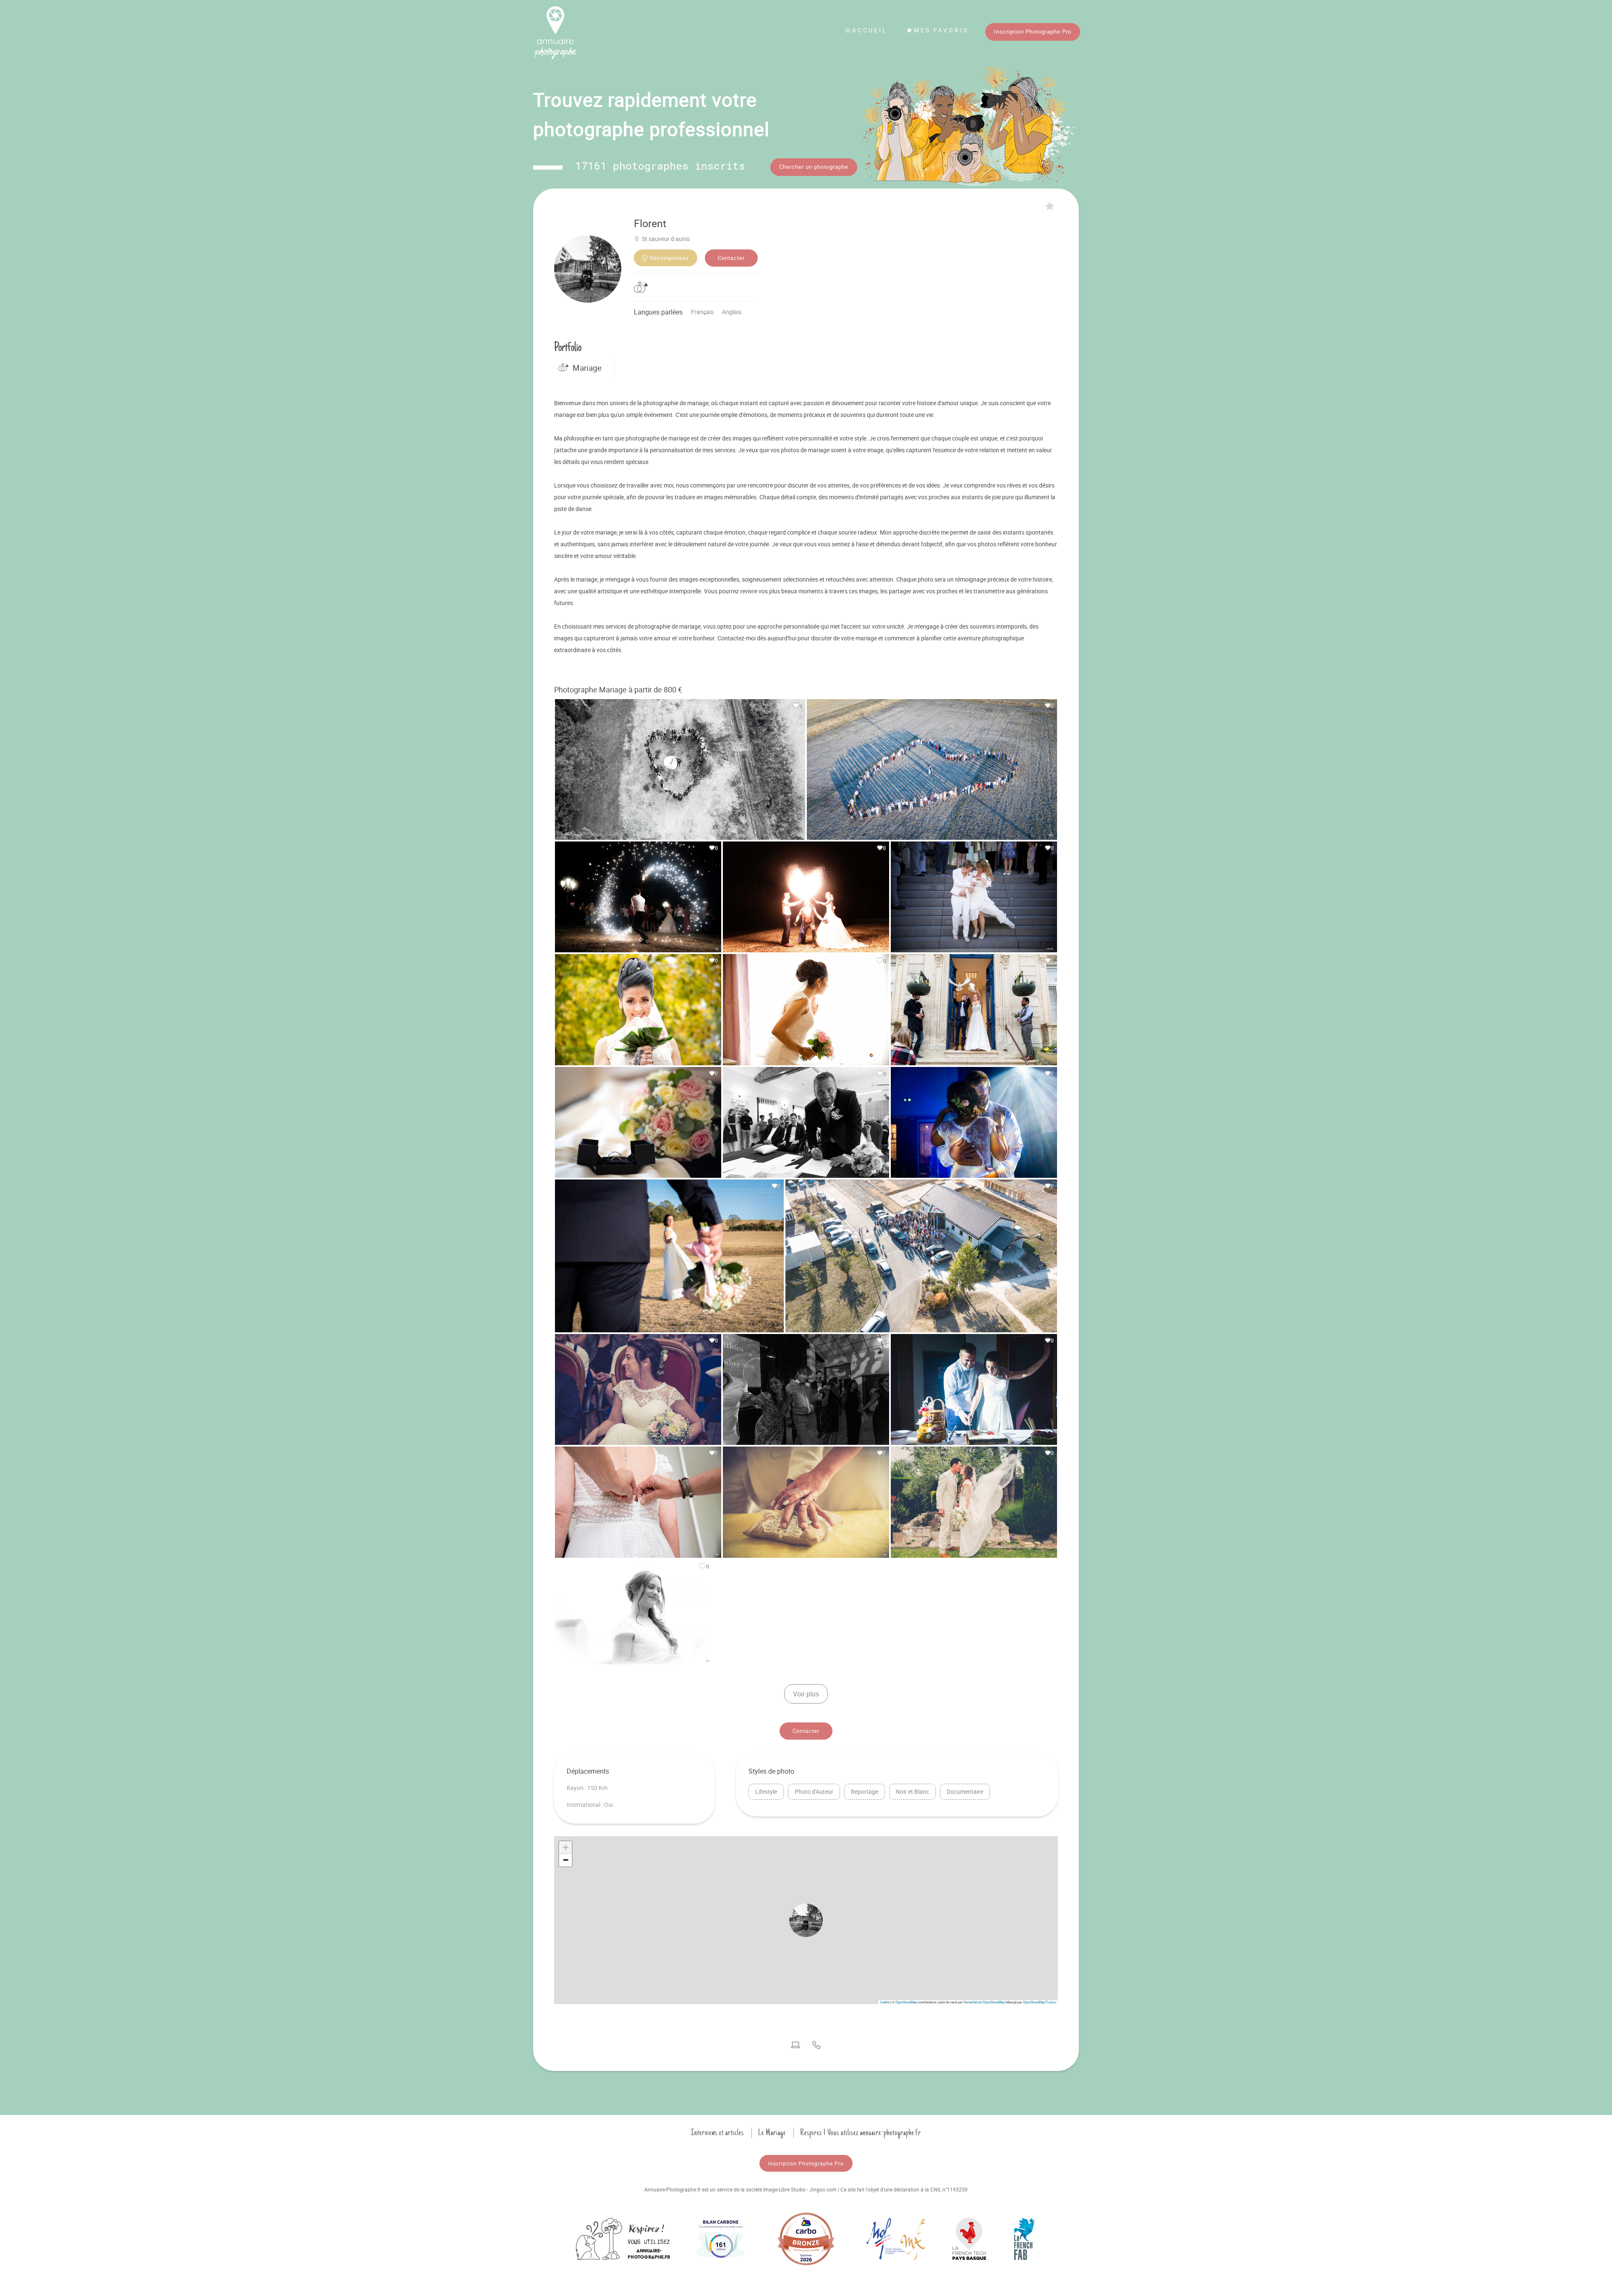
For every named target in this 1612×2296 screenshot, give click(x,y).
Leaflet (885, 2002)
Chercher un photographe (814, 167)
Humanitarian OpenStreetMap (984, 2002)
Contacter (731, 258)
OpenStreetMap (906, 2002)
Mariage (587, 368)
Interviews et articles (717, 2133)
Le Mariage (772, 2133)
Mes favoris (941, 30)
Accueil (870, 30)
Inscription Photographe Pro (1033, 31)
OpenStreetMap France (1039, 2002)
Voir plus (806, 1694)
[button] (806, 1920)
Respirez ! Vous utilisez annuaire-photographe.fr (861, 2133)
